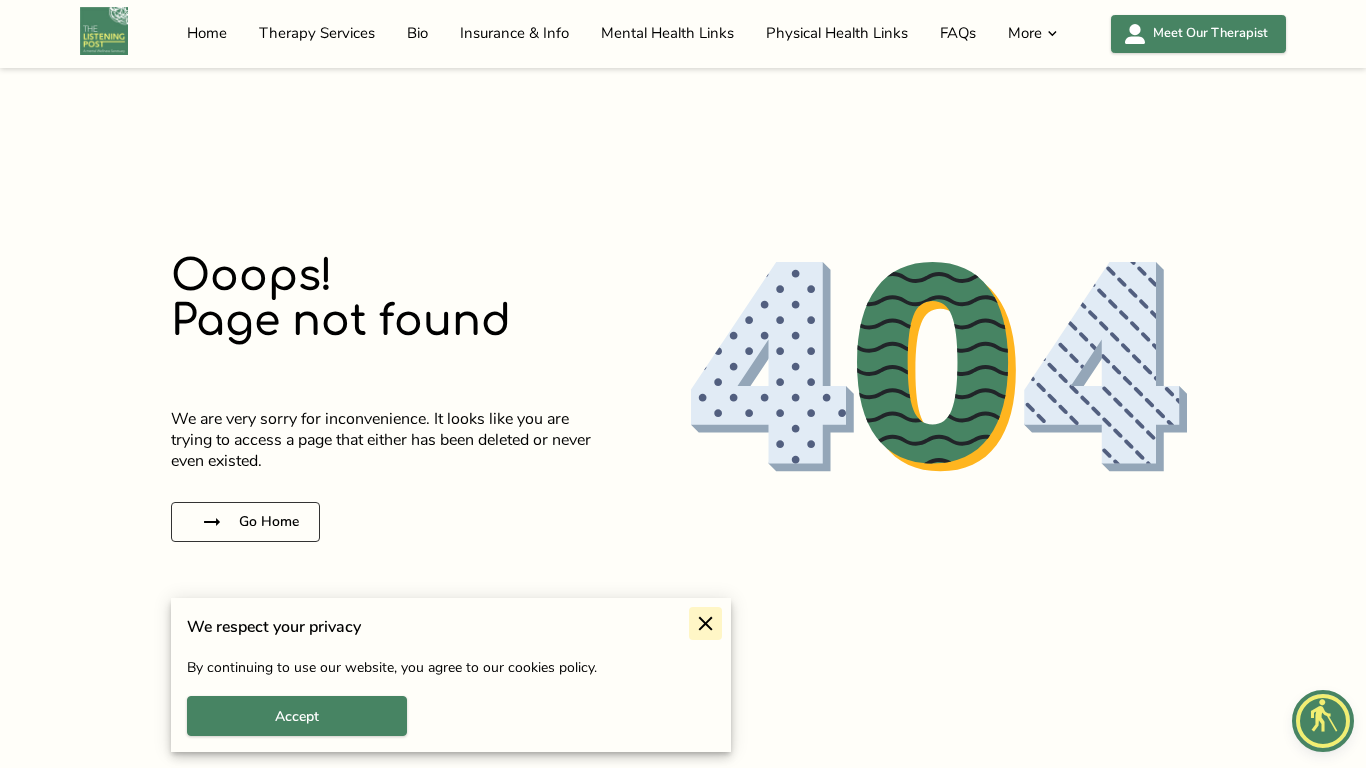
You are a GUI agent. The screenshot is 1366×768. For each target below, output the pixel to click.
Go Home (269, 521)
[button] (1323, 721)
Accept (297, 716)
